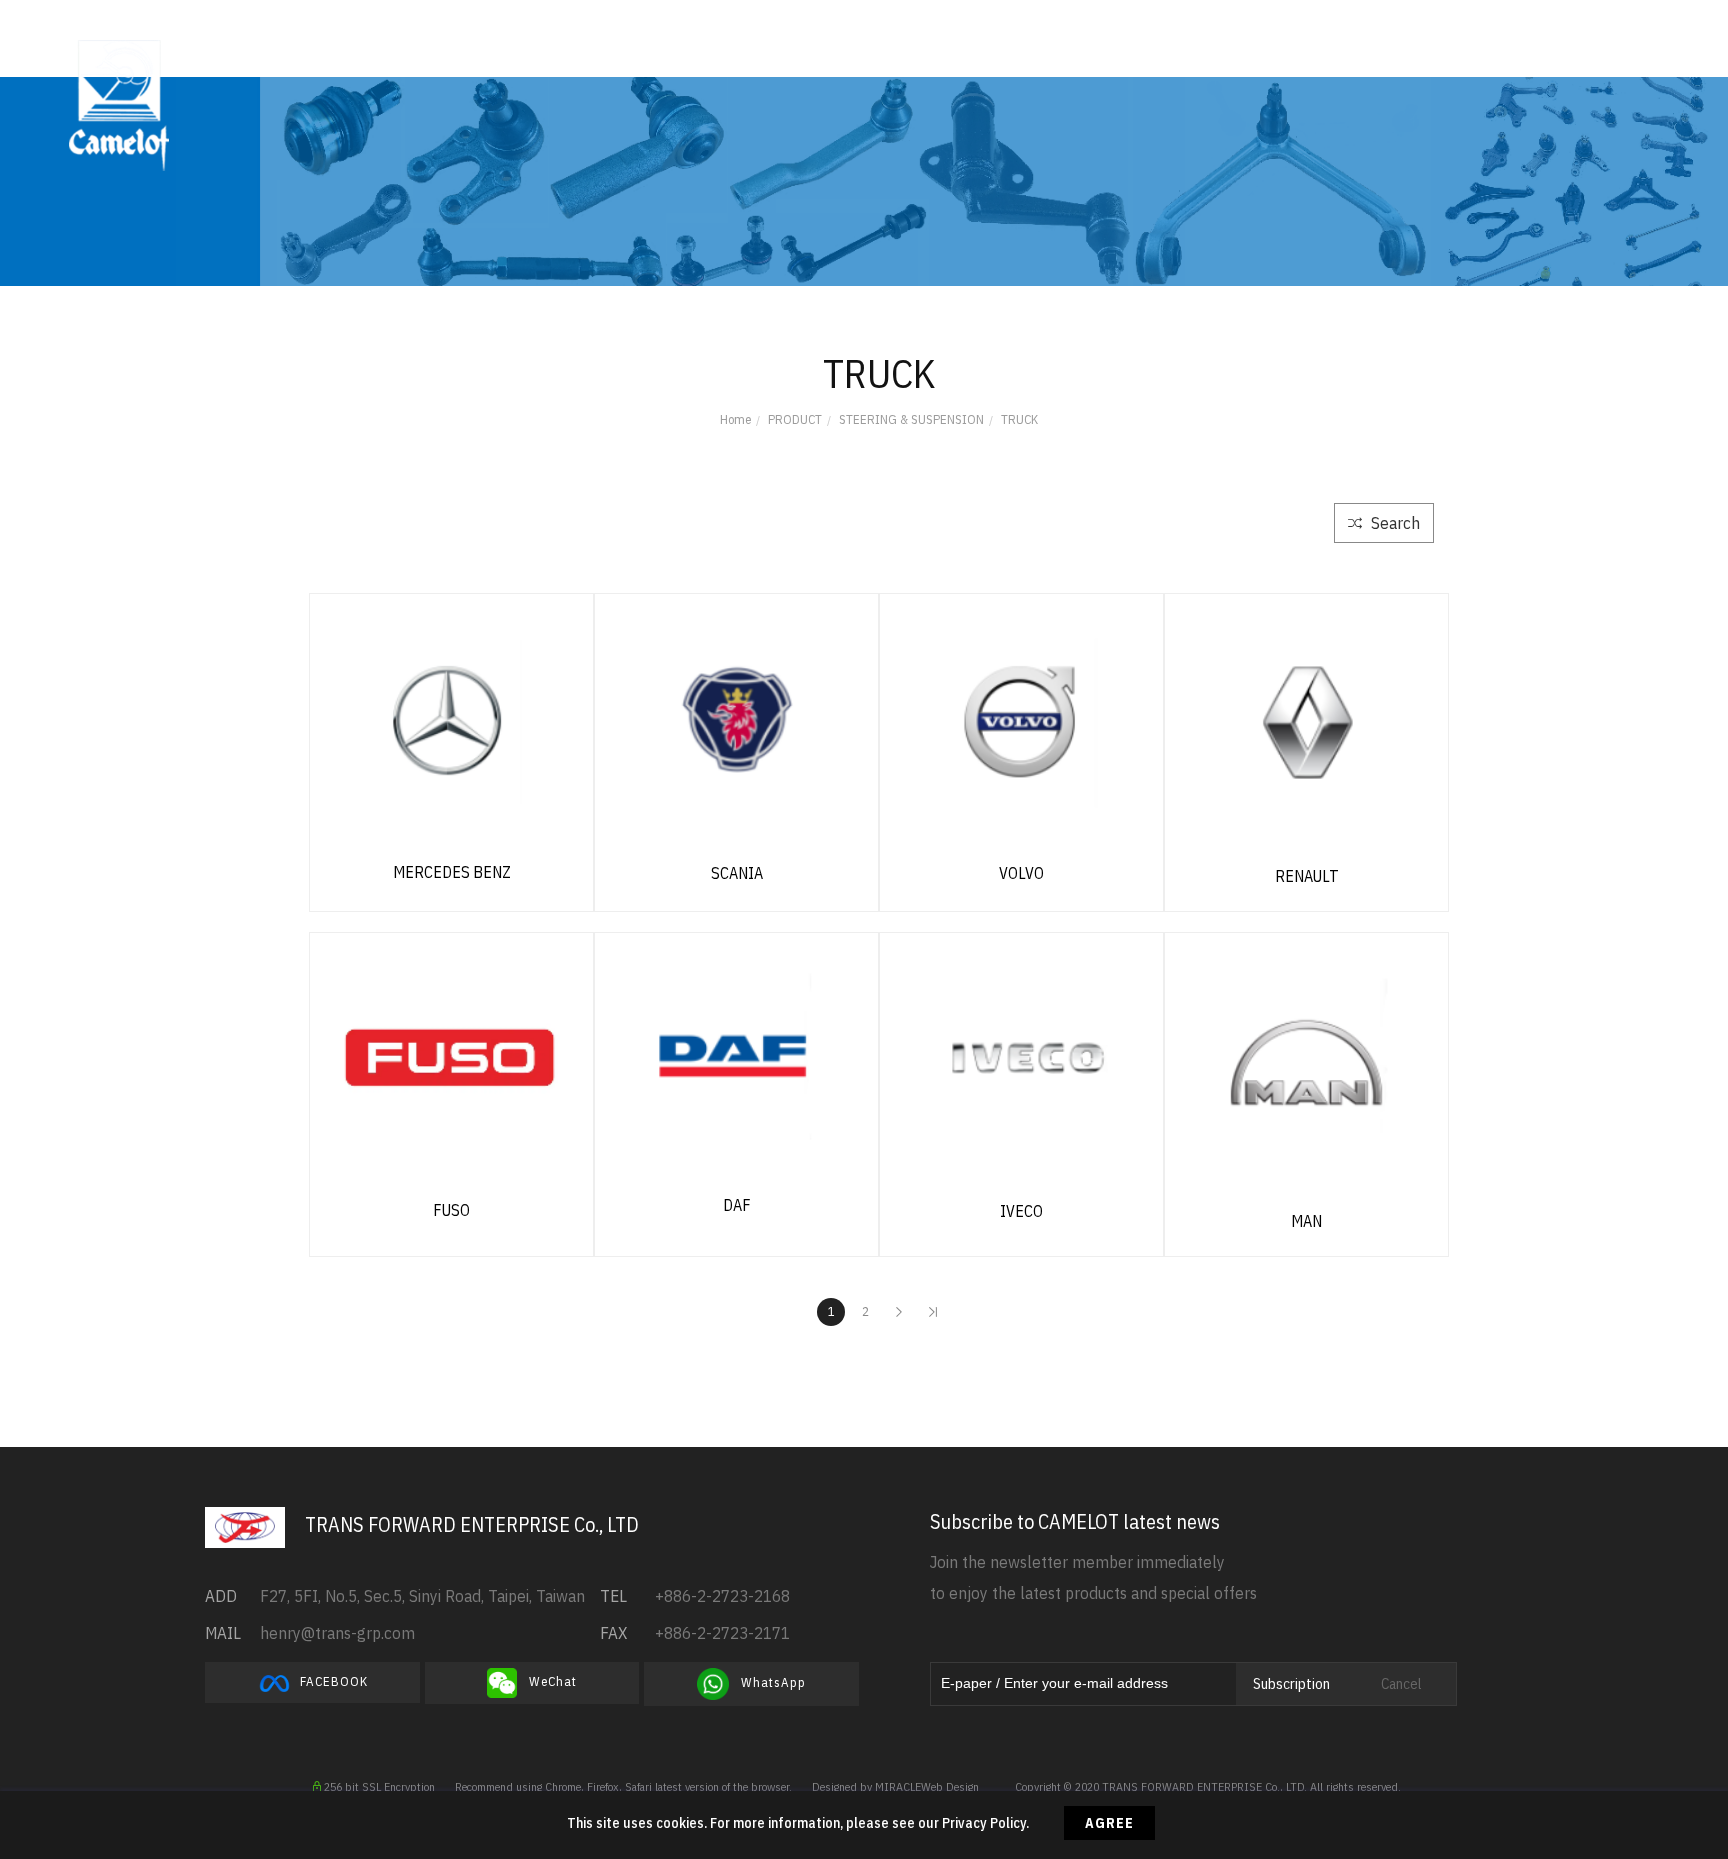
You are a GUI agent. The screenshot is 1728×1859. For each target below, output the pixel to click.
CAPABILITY (617, 58)
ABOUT (505, 58)
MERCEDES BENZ (452, 872)
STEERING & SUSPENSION (911, 419)
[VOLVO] (1021, 720)
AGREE (1109, 1823)
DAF (737, 1205)
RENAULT (1307, 876)
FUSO (451, 1210)
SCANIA (737, 873)
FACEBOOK (330, 1681)
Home (735, 419)
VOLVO (1021, 873)
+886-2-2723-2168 (722, 1596)
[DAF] (736, 1055)
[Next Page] (899, 1312)
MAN (1306, 1221)
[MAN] (1306, 1063)
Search (1393, 523)
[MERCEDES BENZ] (451, 719)
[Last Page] (933, 1312)
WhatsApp (767, 1683)
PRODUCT (739, 58)
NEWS (970, 58)
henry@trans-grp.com (337, 1633)
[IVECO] (1021, 1058)
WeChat (547, 1682)
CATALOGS (869, 58)
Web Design (950, 1786)
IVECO (1021, 1211)
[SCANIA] (736, 720)
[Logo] (119, 104)
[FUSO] (451, 1057)
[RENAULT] (1306, 721)
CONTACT (1067, 58)
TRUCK (1019, 419)
